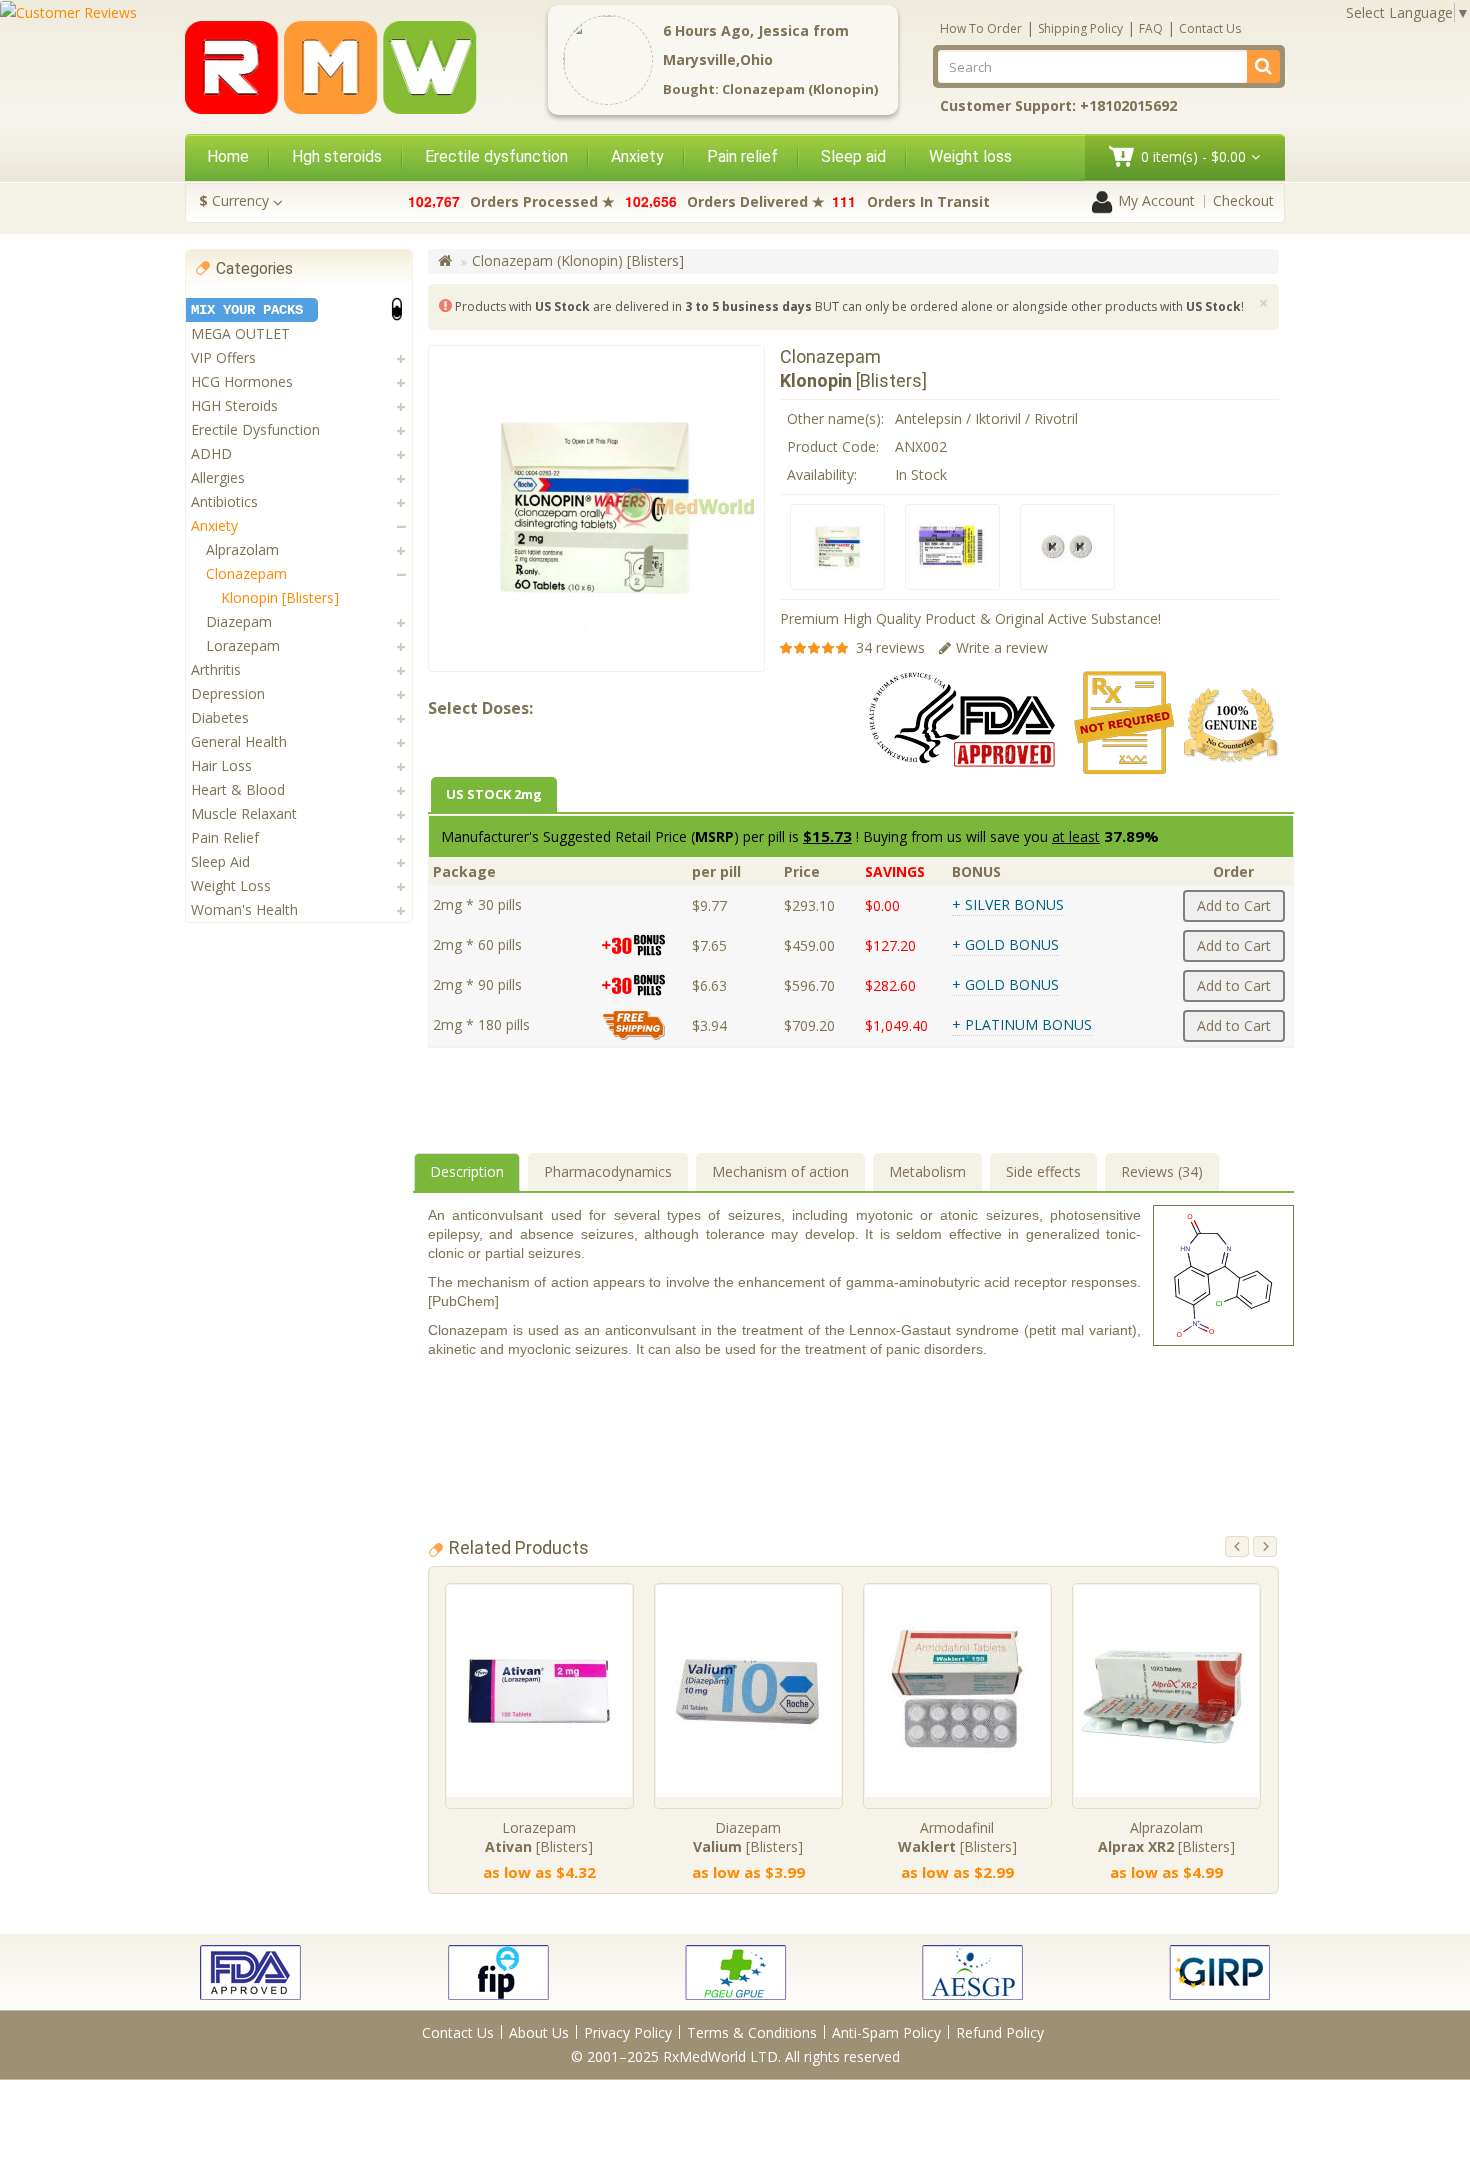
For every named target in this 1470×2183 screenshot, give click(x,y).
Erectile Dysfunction (255, 429)
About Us (539, 2032)
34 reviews (890, 647)
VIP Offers (223, 357)
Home (228, 156)
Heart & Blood (238, 789)
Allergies (218, 477)
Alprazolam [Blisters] (1166, 1837)
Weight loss (970, 156)
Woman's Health (244, 909)
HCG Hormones (242, 381)
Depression (228, 693)
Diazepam (239, 621)
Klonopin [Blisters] (280, 597)
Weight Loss (231, 885)
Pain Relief (225, 837)
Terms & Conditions (752, 2032)
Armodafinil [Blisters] (957, 1837)
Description (467, 1171)
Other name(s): (835, 418)
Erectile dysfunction (496, 156)
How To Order (981, 28)
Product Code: (833, 446)
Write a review (1002, 647)
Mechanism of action (780, 1171)
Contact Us (1210, 28)
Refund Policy (1000, 2032)
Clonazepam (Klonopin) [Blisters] (578, 260)
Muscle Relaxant (244, 813)
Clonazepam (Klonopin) (800, 89)
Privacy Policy (628, 2032)
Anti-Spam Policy (886, 2032)
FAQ (1151, 28)
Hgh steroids (337, 156)
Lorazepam (243, 645)
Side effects (1043, 1171)
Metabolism (927, 1171)
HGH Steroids (234, 405)
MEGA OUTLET (240, 333)
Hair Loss (221, 765)
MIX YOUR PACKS (247, 310)
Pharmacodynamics (608, 1171)
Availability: (822, 474)
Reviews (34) (1162, 1171)
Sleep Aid (220, 861)
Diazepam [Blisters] (748, 1837)
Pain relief (742, 156)
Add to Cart (1234, 905)
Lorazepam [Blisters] (539, 1837)
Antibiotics (224, 501)
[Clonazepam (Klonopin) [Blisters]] (837, 547)
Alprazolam (242, 549)
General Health (239, 741)
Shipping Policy (1080, 28)
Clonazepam (246, 573)
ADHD (211, 453)
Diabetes (220, 717)
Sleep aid (853, 156)
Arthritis (216, 669)
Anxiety (637, 156)
